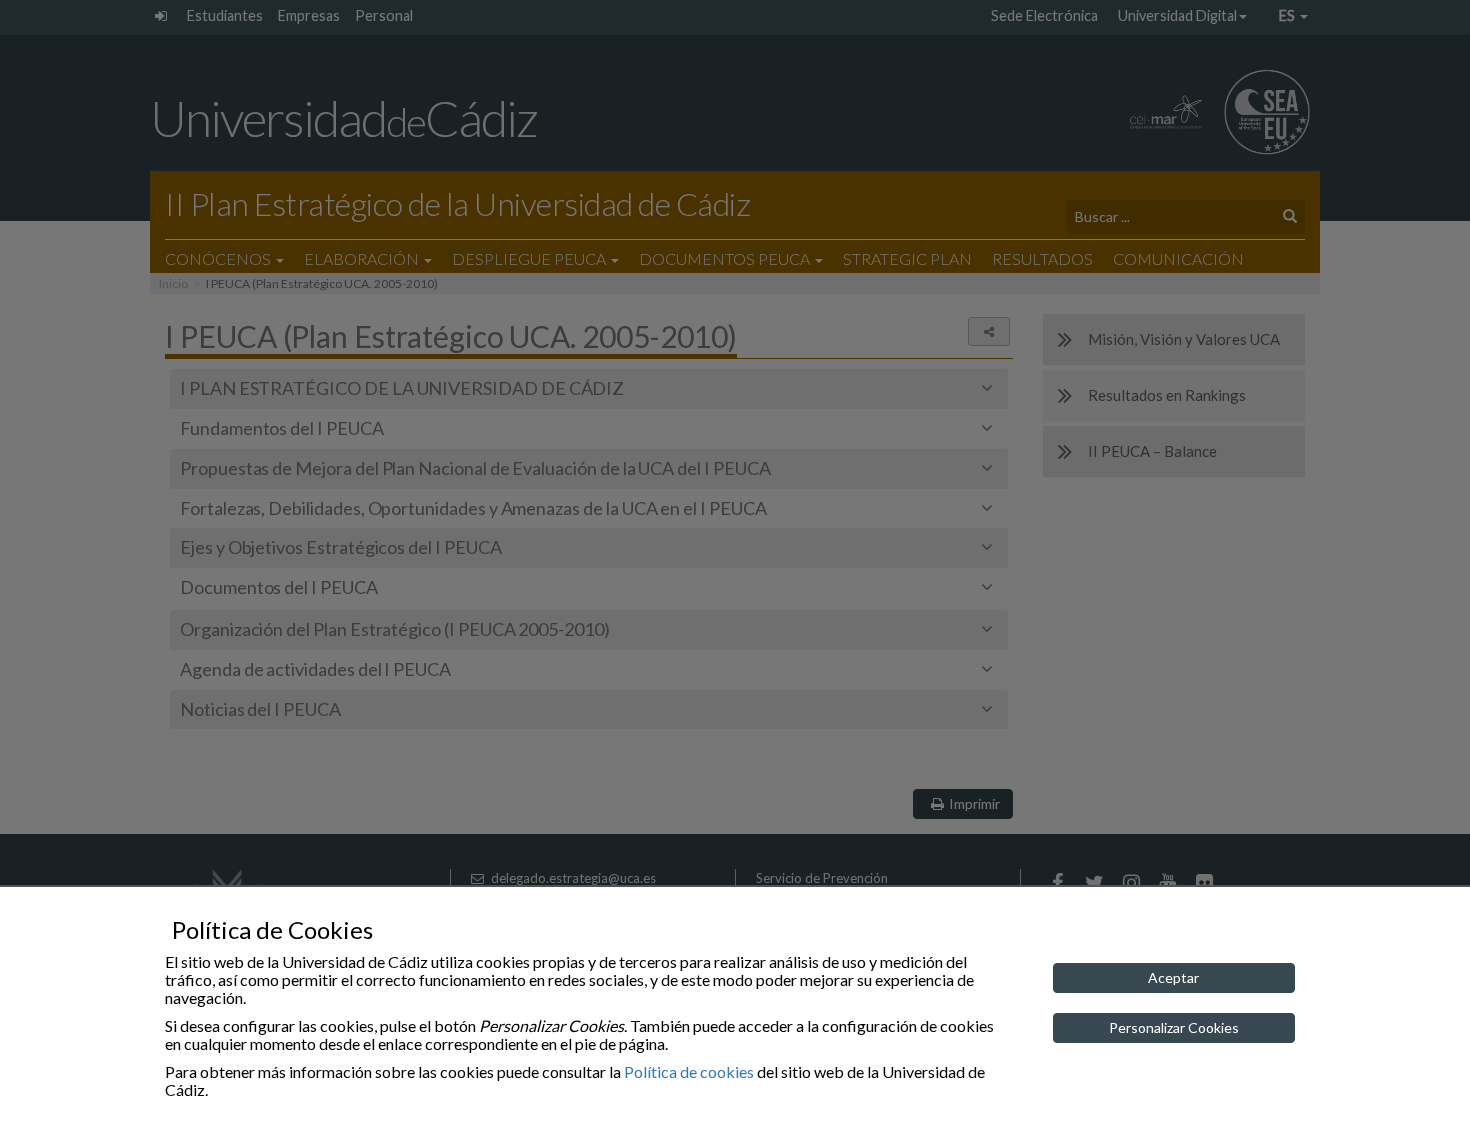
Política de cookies (689, 1071)
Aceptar (1173, 977)
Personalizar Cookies (1174, 1027)
